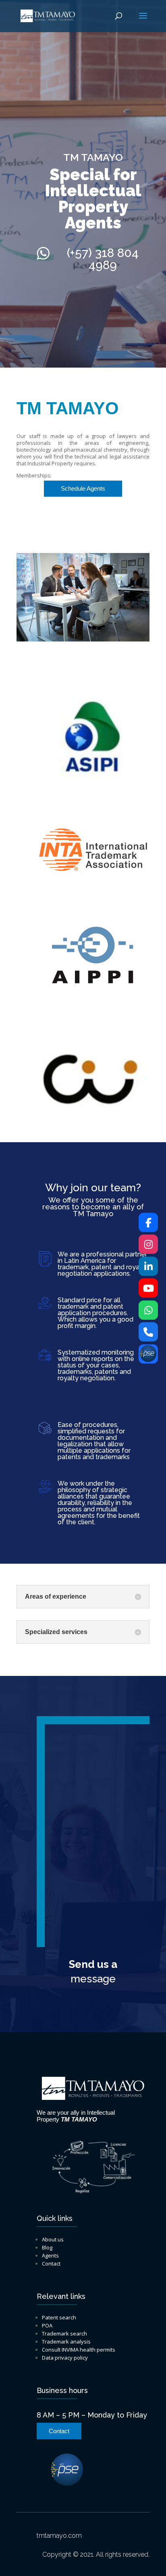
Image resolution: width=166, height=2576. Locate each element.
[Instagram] (148, 1244)
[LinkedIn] (148, 1266)
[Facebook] (148, 1222)
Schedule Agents (83, 488)
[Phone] (148, 1332)
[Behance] (148, 1354)
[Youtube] (148, 1288)
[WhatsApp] (148, 1310)
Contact (59, 2431)
